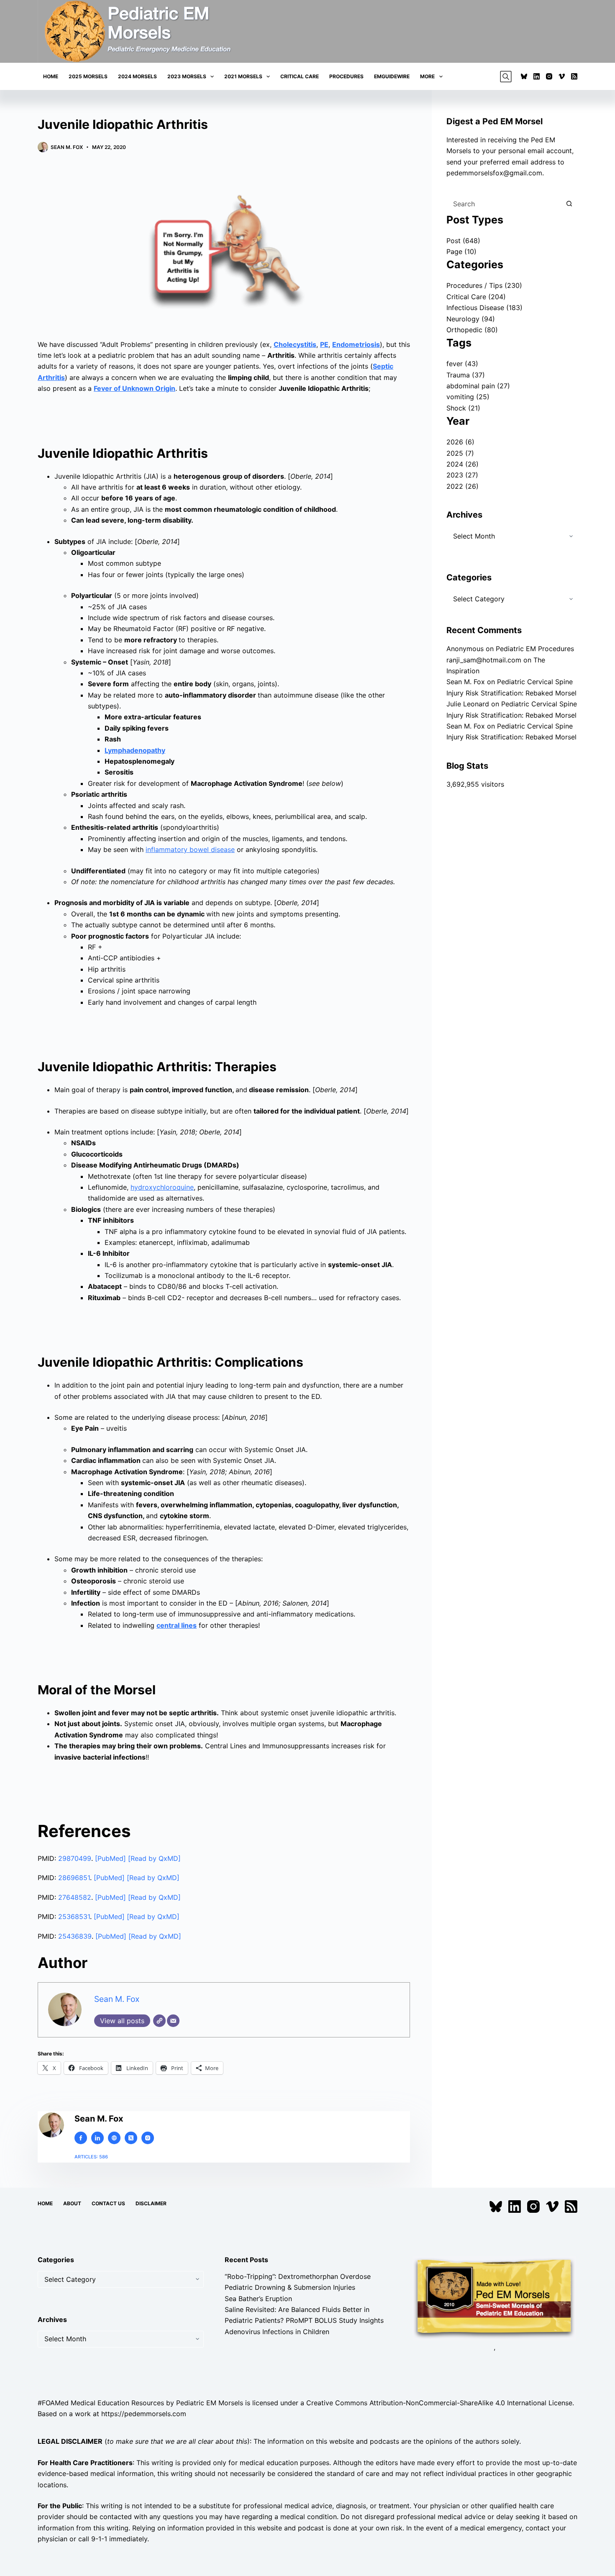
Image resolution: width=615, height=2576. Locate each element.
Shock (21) (463, 408)
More (427, 76)
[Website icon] (114, 2138)
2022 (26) (463, 486)
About (72, 2203)
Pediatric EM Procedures (535, 649)
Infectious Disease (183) (484, 308)
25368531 (74, 1917)
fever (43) (462, 364)
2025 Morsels (88, 76)
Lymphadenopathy (135, 750)
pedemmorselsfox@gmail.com (494, 173)
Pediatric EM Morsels (210, 2403)
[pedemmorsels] (494, 2298)
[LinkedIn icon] (97, 2138)
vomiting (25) (468, 397)
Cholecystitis (295, 344)
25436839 (75, 1936)
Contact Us (108, 2203)
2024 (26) (463, 464)
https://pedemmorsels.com (144, 2414)
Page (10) (461, 251)
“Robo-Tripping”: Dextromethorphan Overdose (298, 2276)
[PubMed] (111, 1858)
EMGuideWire (392, 76)
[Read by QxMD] (154, 1858)
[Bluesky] (524, 76)
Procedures (346, 76)
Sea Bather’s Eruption (258, 2299)
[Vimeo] (562, 76)
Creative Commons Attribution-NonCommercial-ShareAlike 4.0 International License (439, 2403)
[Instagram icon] (148, 2138)
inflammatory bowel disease (190, 849)
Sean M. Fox (117, 1999)
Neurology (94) (471, 319)
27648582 (75, 1897)
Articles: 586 (91, 2157)
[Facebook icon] (81, 2138)
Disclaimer (151, 2203)
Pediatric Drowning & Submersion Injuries (290, 2288)
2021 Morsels (243, 76)
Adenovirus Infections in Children (277, 2332)
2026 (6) (460, 442)
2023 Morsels (187, 76)
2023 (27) (462, 475)
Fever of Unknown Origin (135, 388)
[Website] (159, 2021)
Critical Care (300, 76)
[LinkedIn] (537, 76)
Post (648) (463, 241)
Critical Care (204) (476, 297)
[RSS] (574, 76)
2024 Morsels (137, 76)
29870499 (75, 1858)
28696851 (74, 1878)
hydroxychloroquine (162, 1187)
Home (51, 76)
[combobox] (504, 204)
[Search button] (569, 204)
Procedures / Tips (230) (484, 285)
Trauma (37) (466, 375)
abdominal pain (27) (478, 386)
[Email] (173, 2021)
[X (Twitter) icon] (131, 2138)
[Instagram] (549, 76)
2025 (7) (460, 453)
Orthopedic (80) (472, 330)
